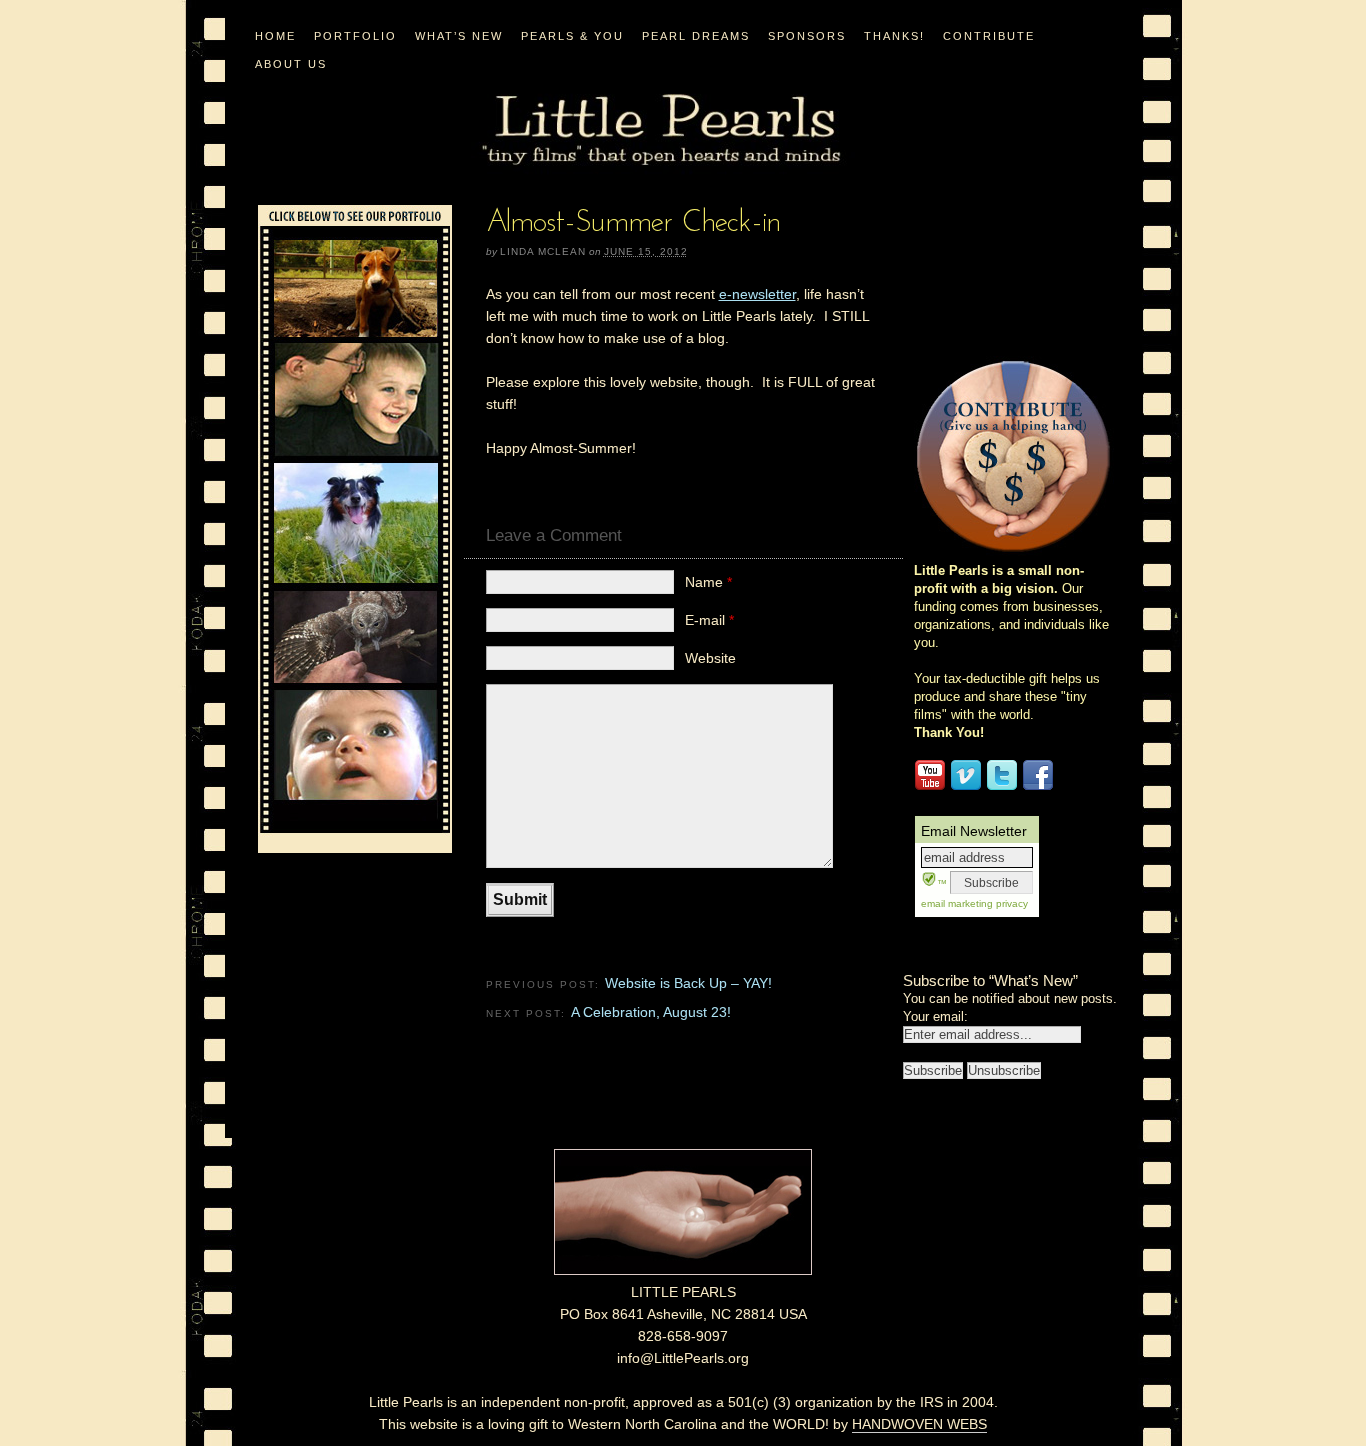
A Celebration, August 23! (651, 1012)
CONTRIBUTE (989, 36)
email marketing (957, 903)
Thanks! (894, 36)
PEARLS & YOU (572, 36)
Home (275, 36)
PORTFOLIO (355, 36)
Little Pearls (661, 130)
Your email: (935, 1016)
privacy (1010, 903)
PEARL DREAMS (696, 36)
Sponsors (807, 36)
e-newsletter (757, 294)
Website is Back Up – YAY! (688, 983)
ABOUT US (291, 64)
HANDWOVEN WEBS (919, 1424)
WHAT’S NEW (459, 36)
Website (710, 658)
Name (708, 582)
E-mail (709, 620)
